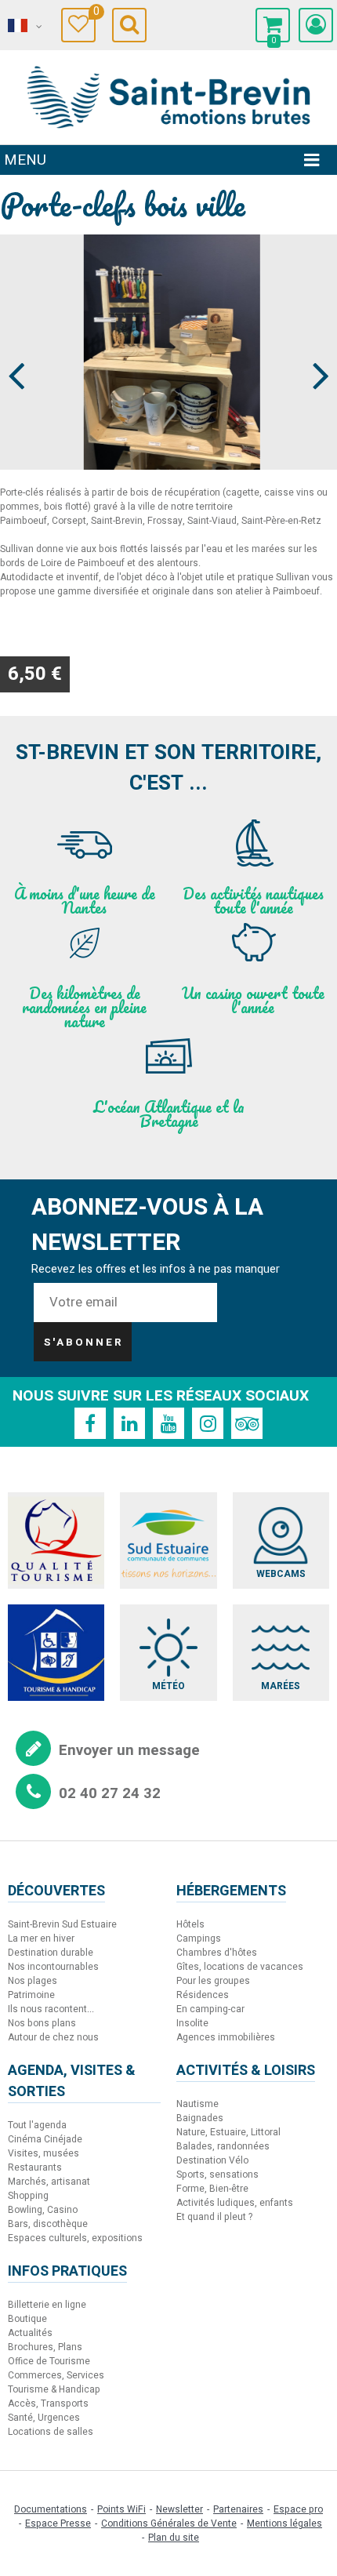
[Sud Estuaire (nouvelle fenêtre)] (168, 1541)
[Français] (24, 26)
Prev (17, 347)
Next (314, 347)
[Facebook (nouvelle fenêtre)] (90, 1423)
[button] (273, 25)
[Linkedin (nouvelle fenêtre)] (129, 1423)
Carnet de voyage (94, 14)
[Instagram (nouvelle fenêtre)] (208, 1423)
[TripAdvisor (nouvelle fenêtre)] (247, 1423)
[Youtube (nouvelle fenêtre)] (168, 1423)
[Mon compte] (316, 25)
